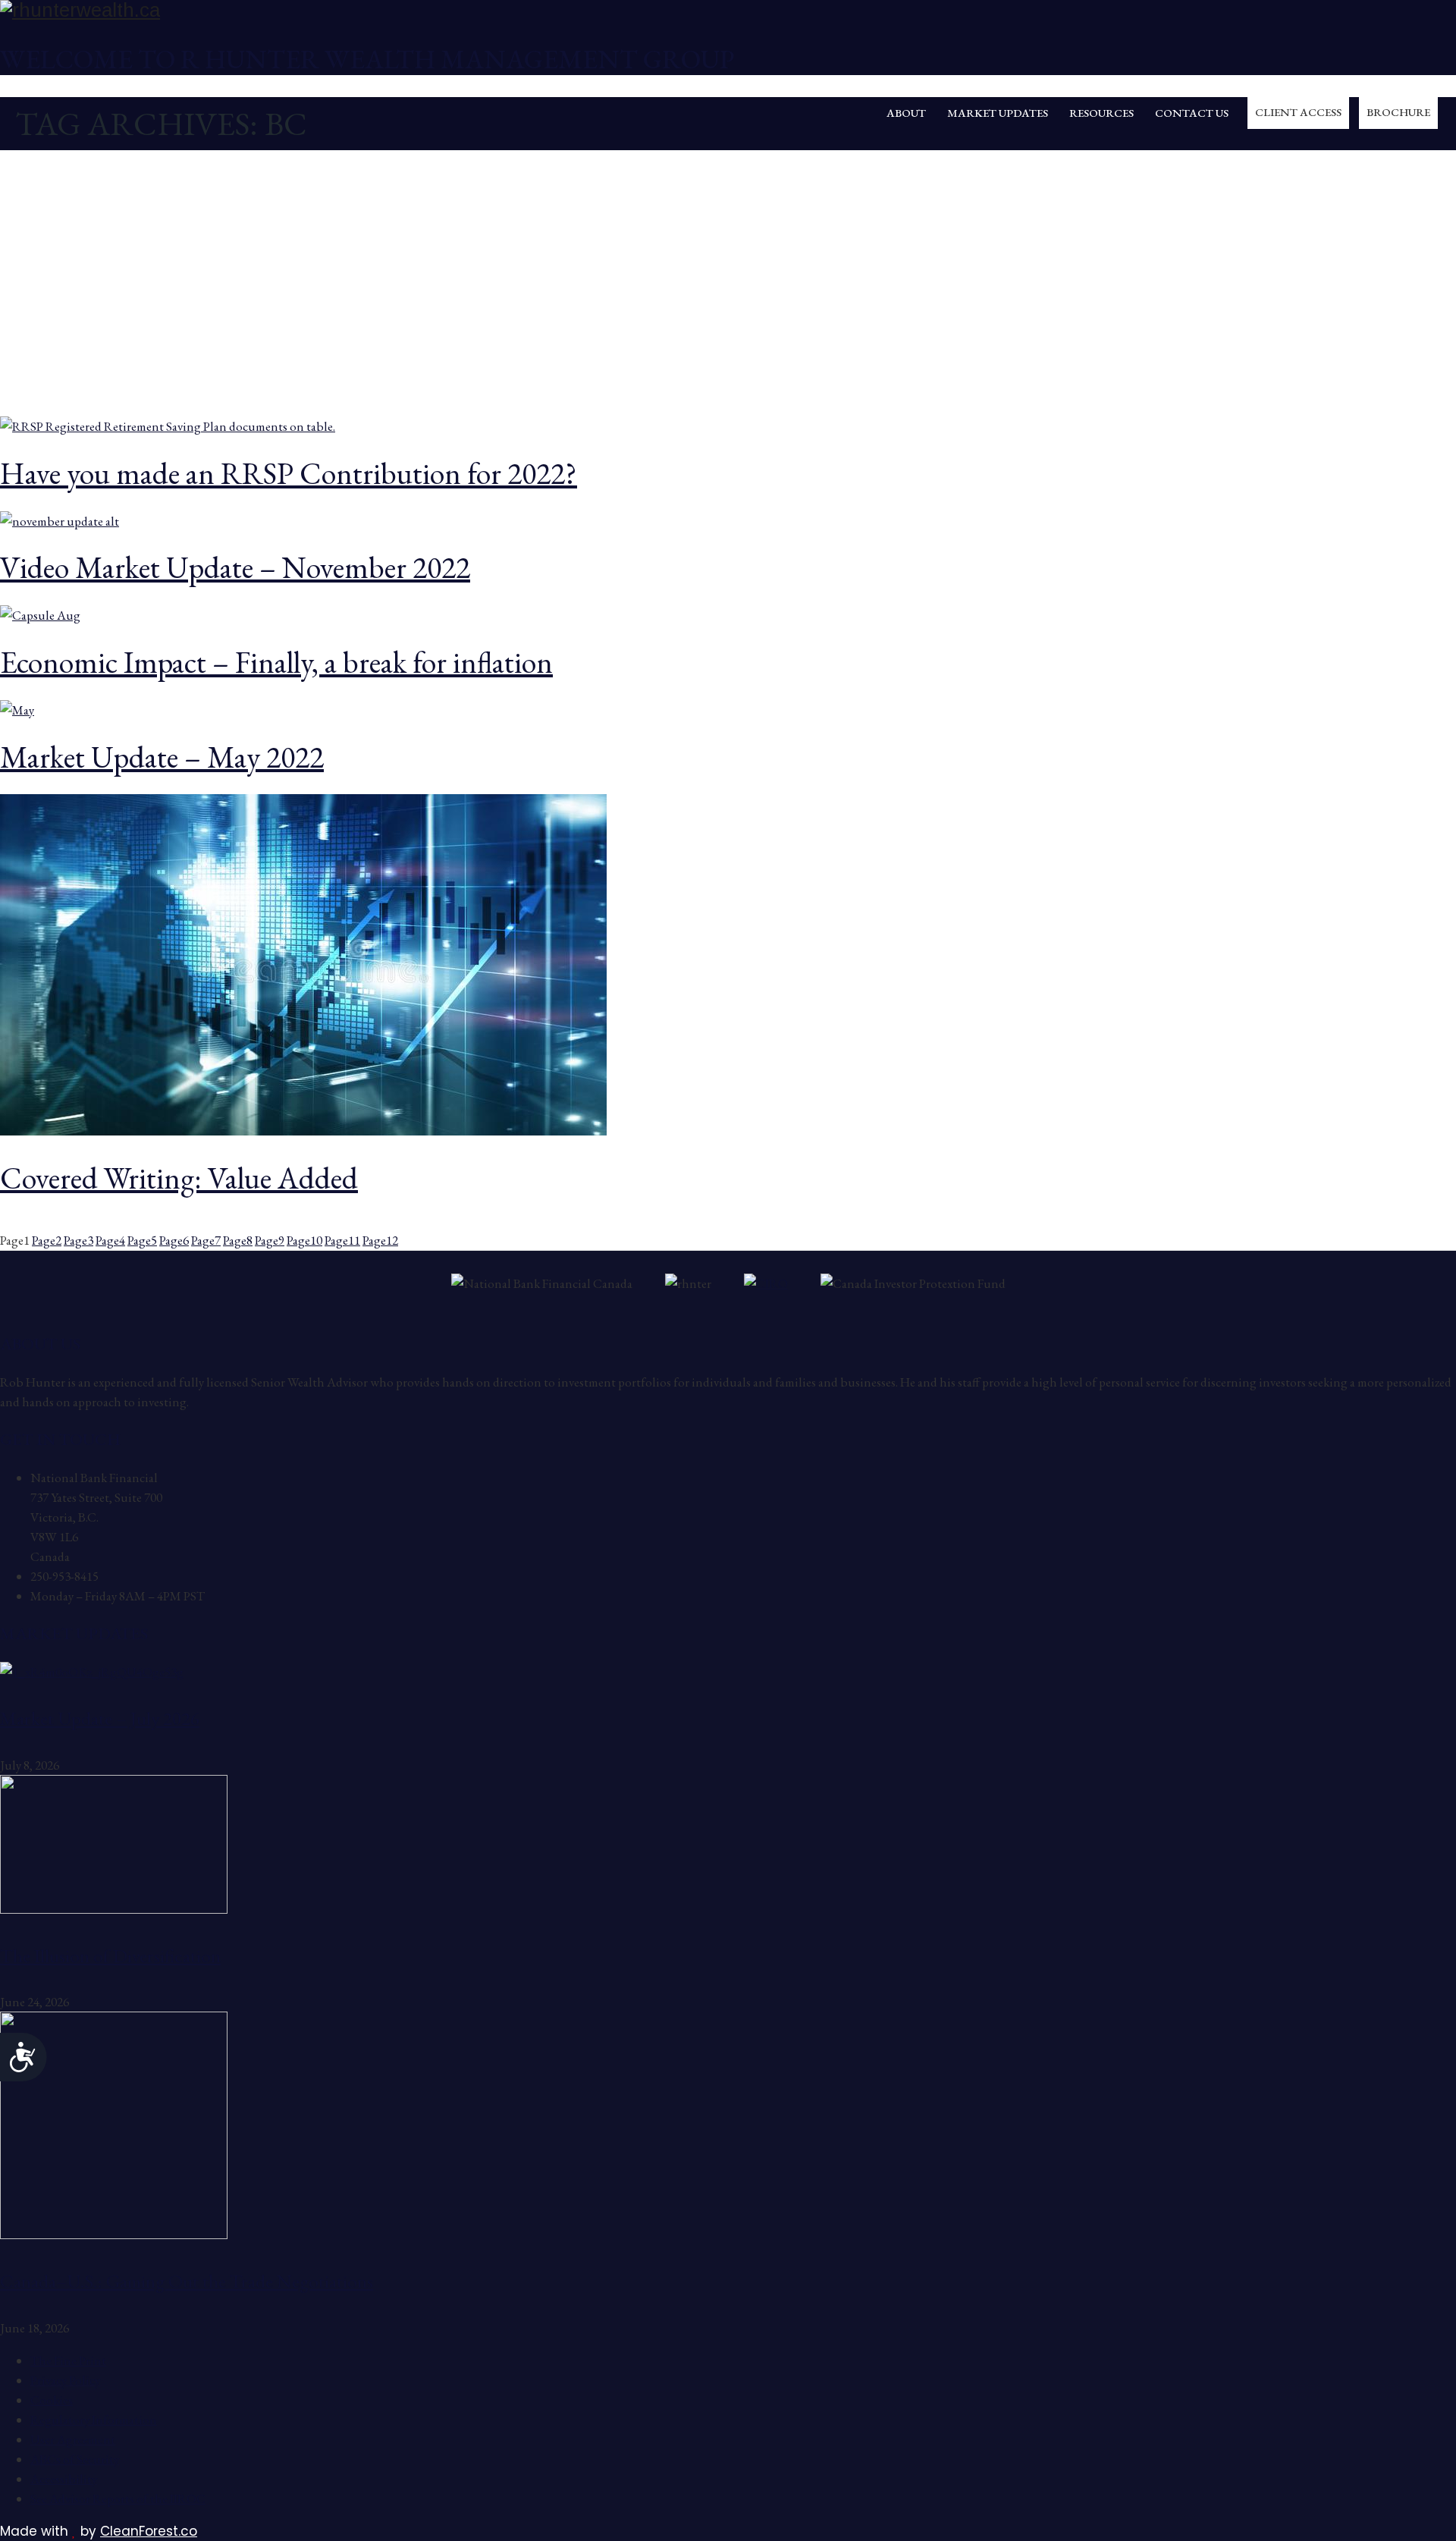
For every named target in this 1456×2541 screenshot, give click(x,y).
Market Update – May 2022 (162, 757)
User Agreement (73, 2439)
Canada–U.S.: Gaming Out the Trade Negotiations (187, 2281)
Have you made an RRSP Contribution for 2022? (289, 473)
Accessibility (64, 2479)
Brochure (1398, 112)
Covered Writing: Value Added (179, 1178)
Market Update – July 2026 (100, 1718)
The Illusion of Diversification (110, 1955)
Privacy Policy (65, 2380)
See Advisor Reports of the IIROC (118, 2499)
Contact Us (1192, 113)
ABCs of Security (75, 2459)
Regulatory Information (94, 2420)
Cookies (52, 2400)
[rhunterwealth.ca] (728, 10)
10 (304, 1240)
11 (342, 1240)
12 (380, 1240)
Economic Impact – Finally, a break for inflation (276, 662)
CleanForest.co (149, 2531)
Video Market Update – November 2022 (235, 567)
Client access (1298, 112)
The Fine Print (68, 2360)
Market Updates (998, 113)
